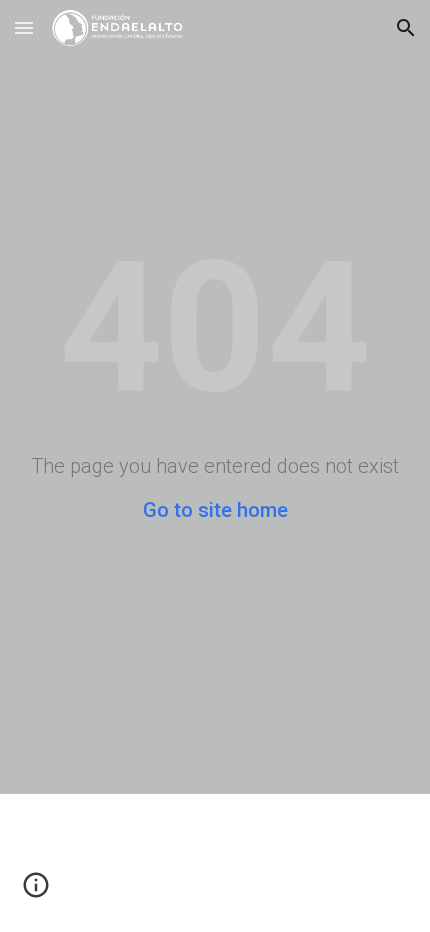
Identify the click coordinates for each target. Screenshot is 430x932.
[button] (24, 27)
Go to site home (215, 510)
